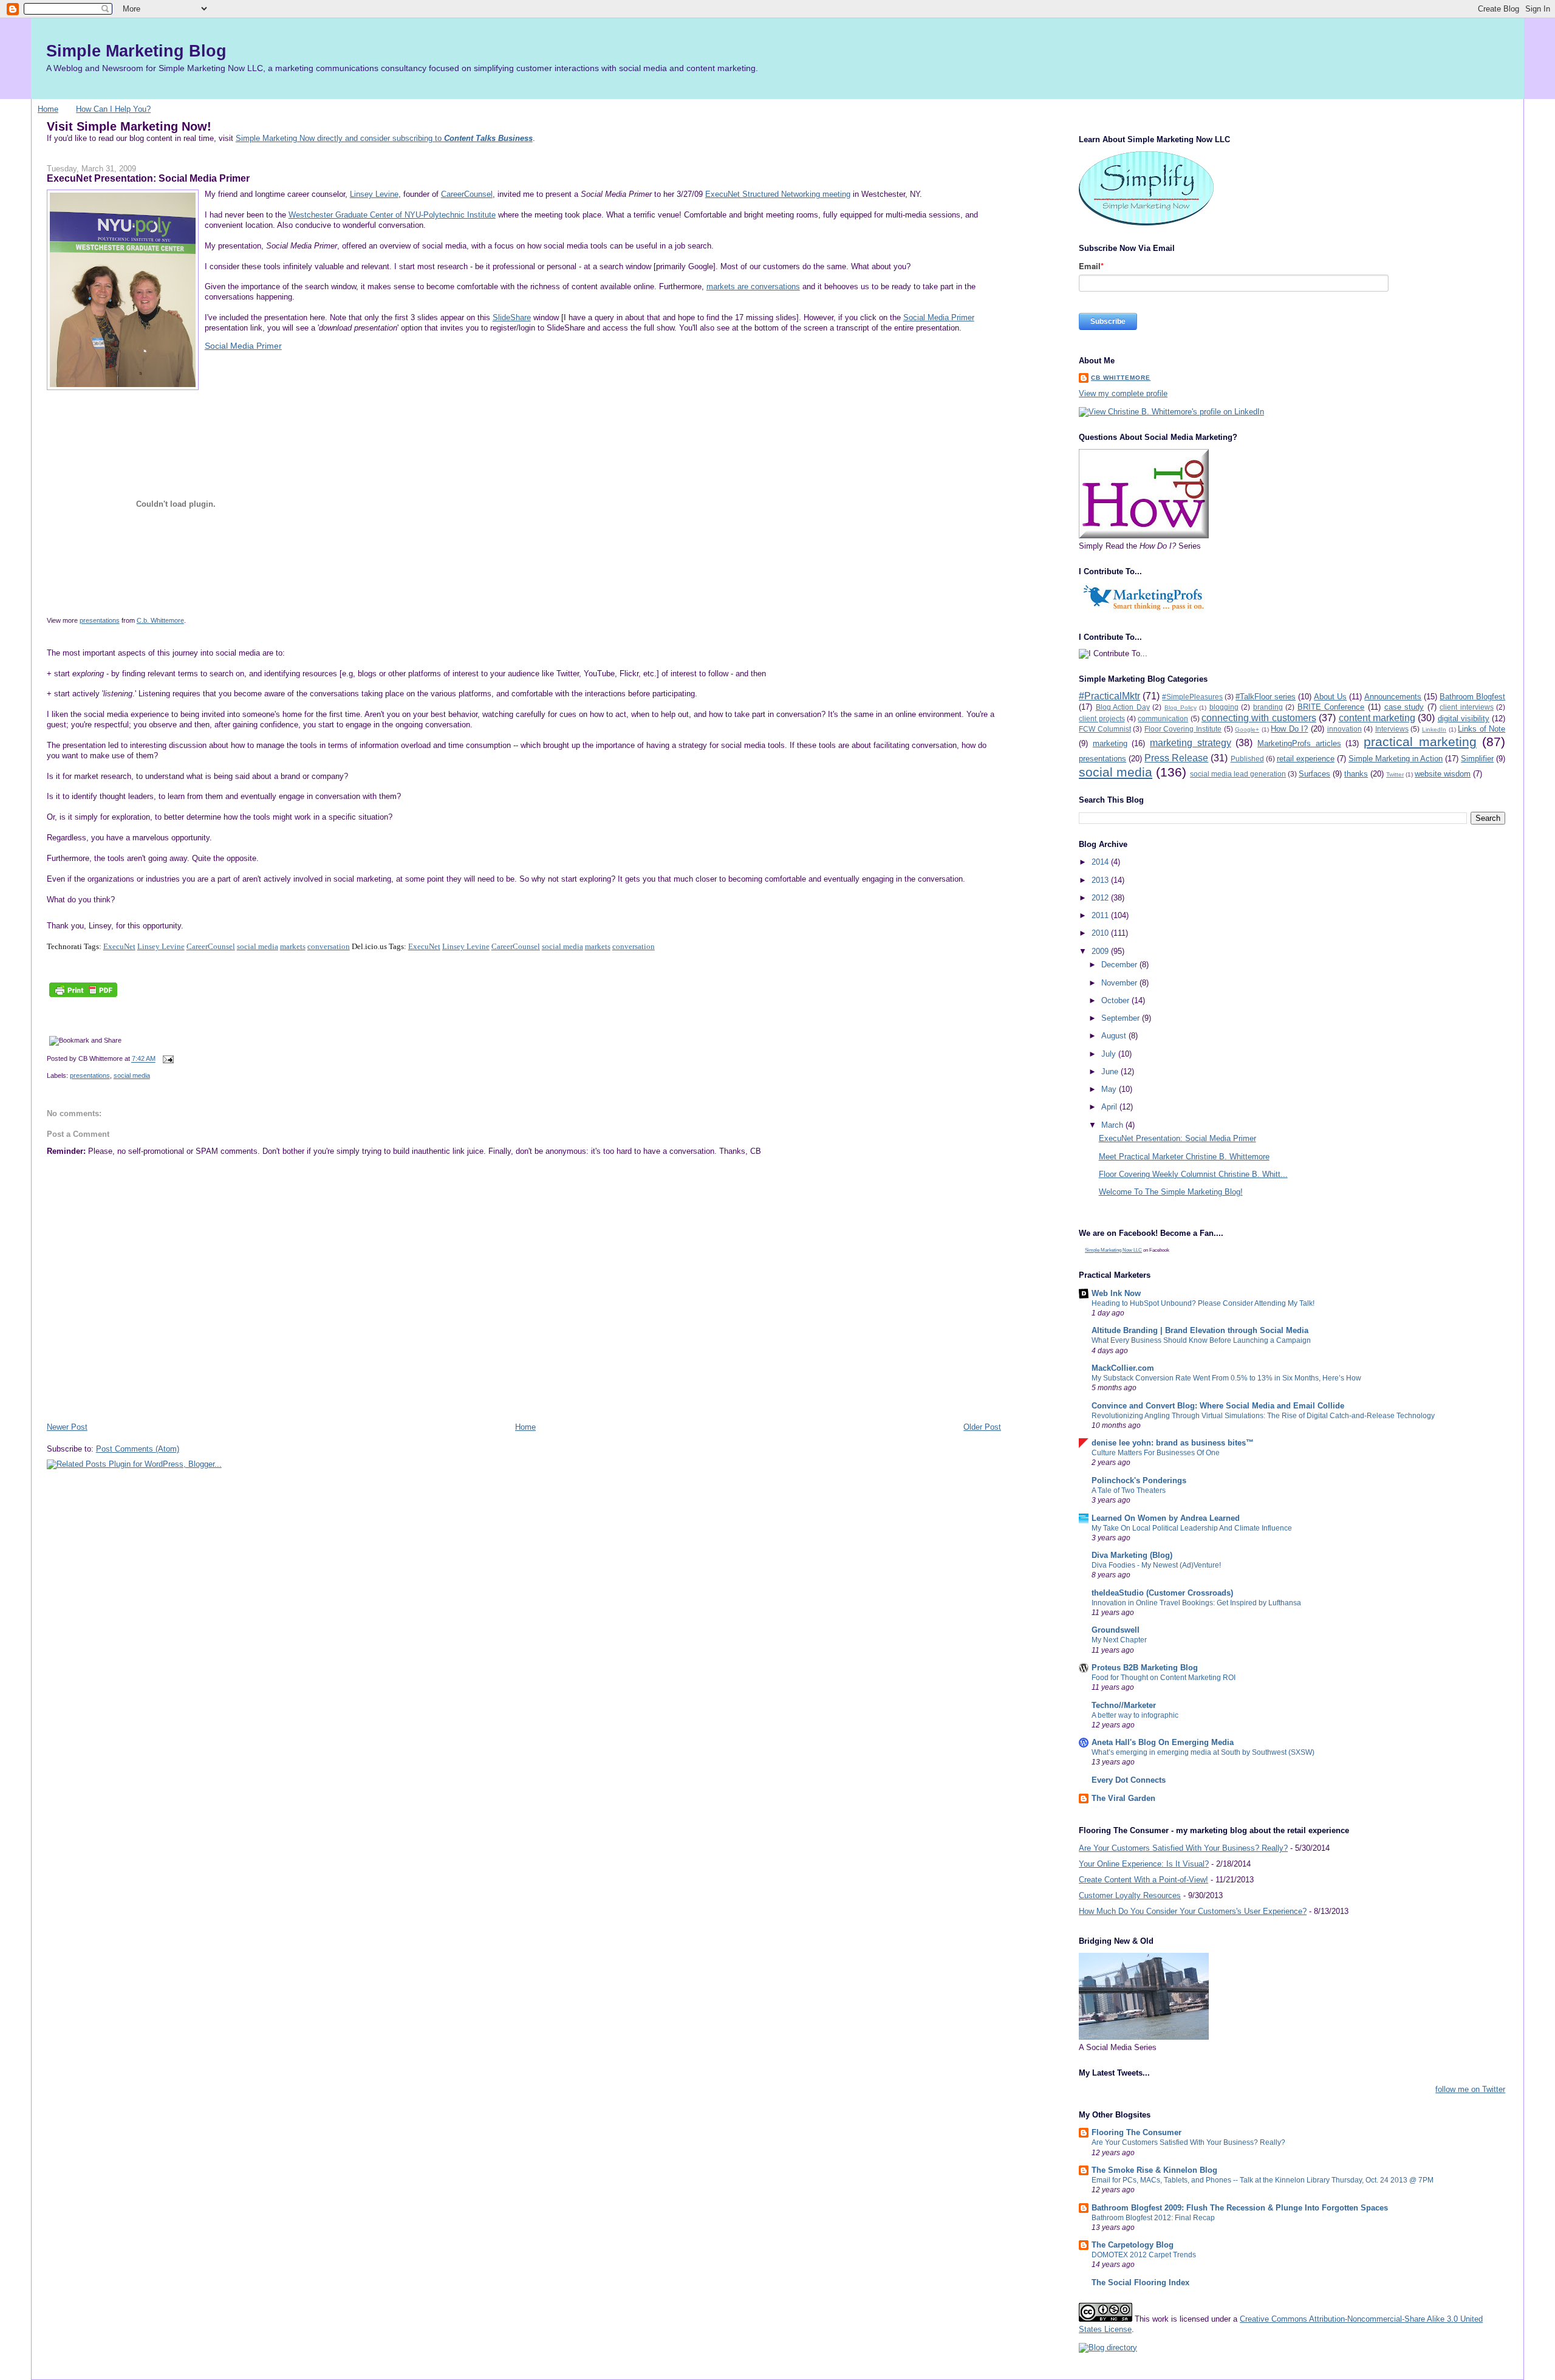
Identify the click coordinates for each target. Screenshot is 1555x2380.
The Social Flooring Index (1140, 2282)
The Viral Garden (1123, 1798)
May (1110, 1089)
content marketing (1377, 718)
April (1110, 1107)
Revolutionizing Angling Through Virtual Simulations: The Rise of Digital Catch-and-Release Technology (1263, 1416)
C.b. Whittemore (160, 620)
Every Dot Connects (1129, 1780)
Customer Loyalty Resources (1130, 1895)
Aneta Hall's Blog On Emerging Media (1163, 1742)
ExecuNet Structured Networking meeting (778, 194)
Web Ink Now (1116, 1293)
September (1122, 1018)
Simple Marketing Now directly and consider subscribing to (384, 138)
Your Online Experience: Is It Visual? (1144, 1864)
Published (1247, 759)
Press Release (1176, 758)
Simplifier (1477, 759)
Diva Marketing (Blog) (1132, 1555)
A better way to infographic (1135, 1715)
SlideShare (512, 317)
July (1110, 1054)
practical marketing (1420, 742)
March (1113, 1125)
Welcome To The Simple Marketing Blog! (1171, 1192)
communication (1163, 718)
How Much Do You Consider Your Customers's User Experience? (1193, 1911)
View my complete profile (1123, 393)
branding (1268, 707)
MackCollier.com (1123, 1368)
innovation (1345, 729)
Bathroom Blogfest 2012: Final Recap (1153, 2218)
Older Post (982, 1427)
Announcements (1393, 697)
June (1111, 1072)
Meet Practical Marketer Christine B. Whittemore (1184, 1157)
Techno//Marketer (1124, 1705)
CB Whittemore (1121, 378)
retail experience (1306, 759)
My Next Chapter (1119, 1640)
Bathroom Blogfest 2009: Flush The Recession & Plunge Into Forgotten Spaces (1240, 2208)
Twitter (1395, 774)
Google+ (1247, 729)
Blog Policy (1181, 708)
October (1116, 1000)
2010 (1101, 933)
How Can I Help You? (113, 109)
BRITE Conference (1331, 707)
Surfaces (1314, 774)
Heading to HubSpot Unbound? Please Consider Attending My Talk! (1203, 1303)
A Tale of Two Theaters (1129, 1490)
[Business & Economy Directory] (1108, 2347)
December (1120, 965)
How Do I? (1289, 729)
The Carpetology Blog (1133, 2245)
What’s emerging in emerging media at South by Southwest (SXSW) (1203, 1752)
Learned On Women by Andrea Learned (1166, 1518)
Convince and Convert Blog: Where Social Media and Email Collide (1218, 1406)
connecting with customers (1259, 718)
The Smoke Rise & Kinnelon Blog (1154, 2170)
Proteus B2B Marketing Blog (1145, 1668)
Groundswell (1116, 1630)
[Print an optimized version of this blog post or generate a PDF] (83, 997)
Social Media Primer (939, 317)
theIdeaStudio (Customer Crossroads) (1162, 1593)
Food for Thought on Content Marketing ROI (1164, 1678)
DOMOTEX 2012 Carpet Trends (1144, 2255)
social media (258, 946)
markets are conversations (753, 286)
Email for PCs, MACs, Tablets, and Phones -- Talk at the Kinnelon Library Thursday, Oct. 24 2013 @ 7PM (1263, 2180)
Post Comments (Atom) (138, 1449)
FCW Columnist (1105, 729)
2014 (1101, 862)
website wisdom (1443, 774)
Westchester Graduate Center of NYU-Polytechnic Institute (392, 215)
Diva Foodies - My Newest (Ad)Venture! (1156, 1565)
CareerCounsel (467, 194)
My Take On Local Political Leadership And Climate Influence (1192, 1528)
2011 (1101, 915)
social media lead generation (1238, 774)
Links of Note (1482, 729)
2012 (1101, 898)
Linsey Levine (374, 194)
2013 (1101, 880)
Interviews (1392, 729)
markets (293, 946)
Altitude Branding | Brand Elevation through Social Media (1200, 1330)
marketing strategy (1191, 743)
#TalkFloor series (1266, 697)
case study (1404, 707)
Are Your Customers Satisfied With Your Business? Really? (1183, 1848)
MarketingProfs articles (1299, 743)
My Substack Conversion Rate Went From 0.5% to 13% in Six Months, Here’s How (1226, 1378)
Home (48, 109)
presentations (100, 620)
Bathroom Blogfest (1472, 697)
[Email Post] (167, 1059)
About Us (1330, 697)
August (1115, 1036)
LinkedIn (1434, 729)
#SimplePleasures (1192, 697)
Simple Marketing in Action (1396, 759)
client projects (1102, 718)
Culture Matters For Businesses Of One (1156, 1453)
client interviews (1467, 707)
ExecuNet (119, 946)
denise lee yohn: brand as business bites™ (1173, 1443)
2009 (1101, 951)
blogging (1224, 707)
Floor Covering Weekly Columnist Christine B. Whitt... (1193, 1174)
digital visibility (1464, 718)
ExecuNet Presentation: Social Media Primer (148, 178)
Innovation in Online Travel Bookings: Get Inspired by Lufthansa (1196, 1603)
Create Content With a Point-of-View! (1143, 1880)
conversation (329, 946)
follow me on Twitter (1470, 2089)
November (1120, 983)
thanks (1356, 774)
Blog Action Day (1123, 707)
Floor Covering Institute (1183, 729)
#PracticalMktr (1109, 696)
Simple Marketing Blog (136, 51)
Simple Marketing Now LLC (1113, 1250)
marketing (1110, 743)
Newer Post (67, 1427)
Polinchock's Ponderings (1139, 1480)
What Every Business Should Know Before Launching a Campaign (1201, 1340)
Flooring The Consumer (1136, 2132)
